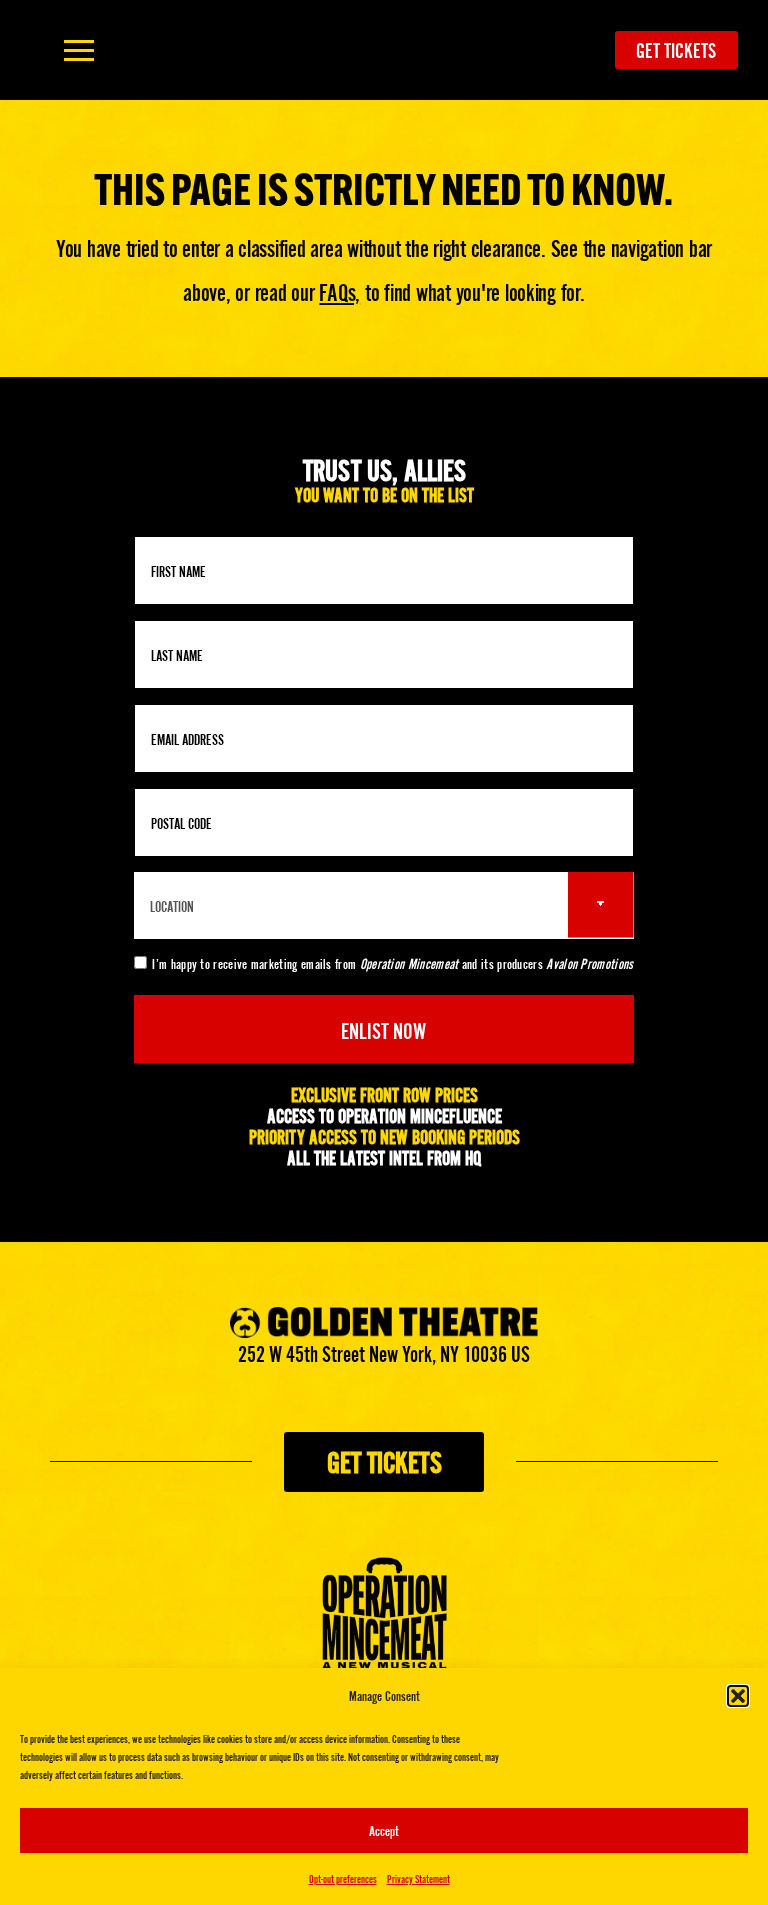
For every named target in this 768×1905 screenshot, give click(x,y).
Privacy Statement (418, 1878)
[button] (738, 1696)
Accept (384, 1830)
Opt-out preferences (343, 1878)
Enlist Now (383, 1028)
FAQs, (339, 290)
